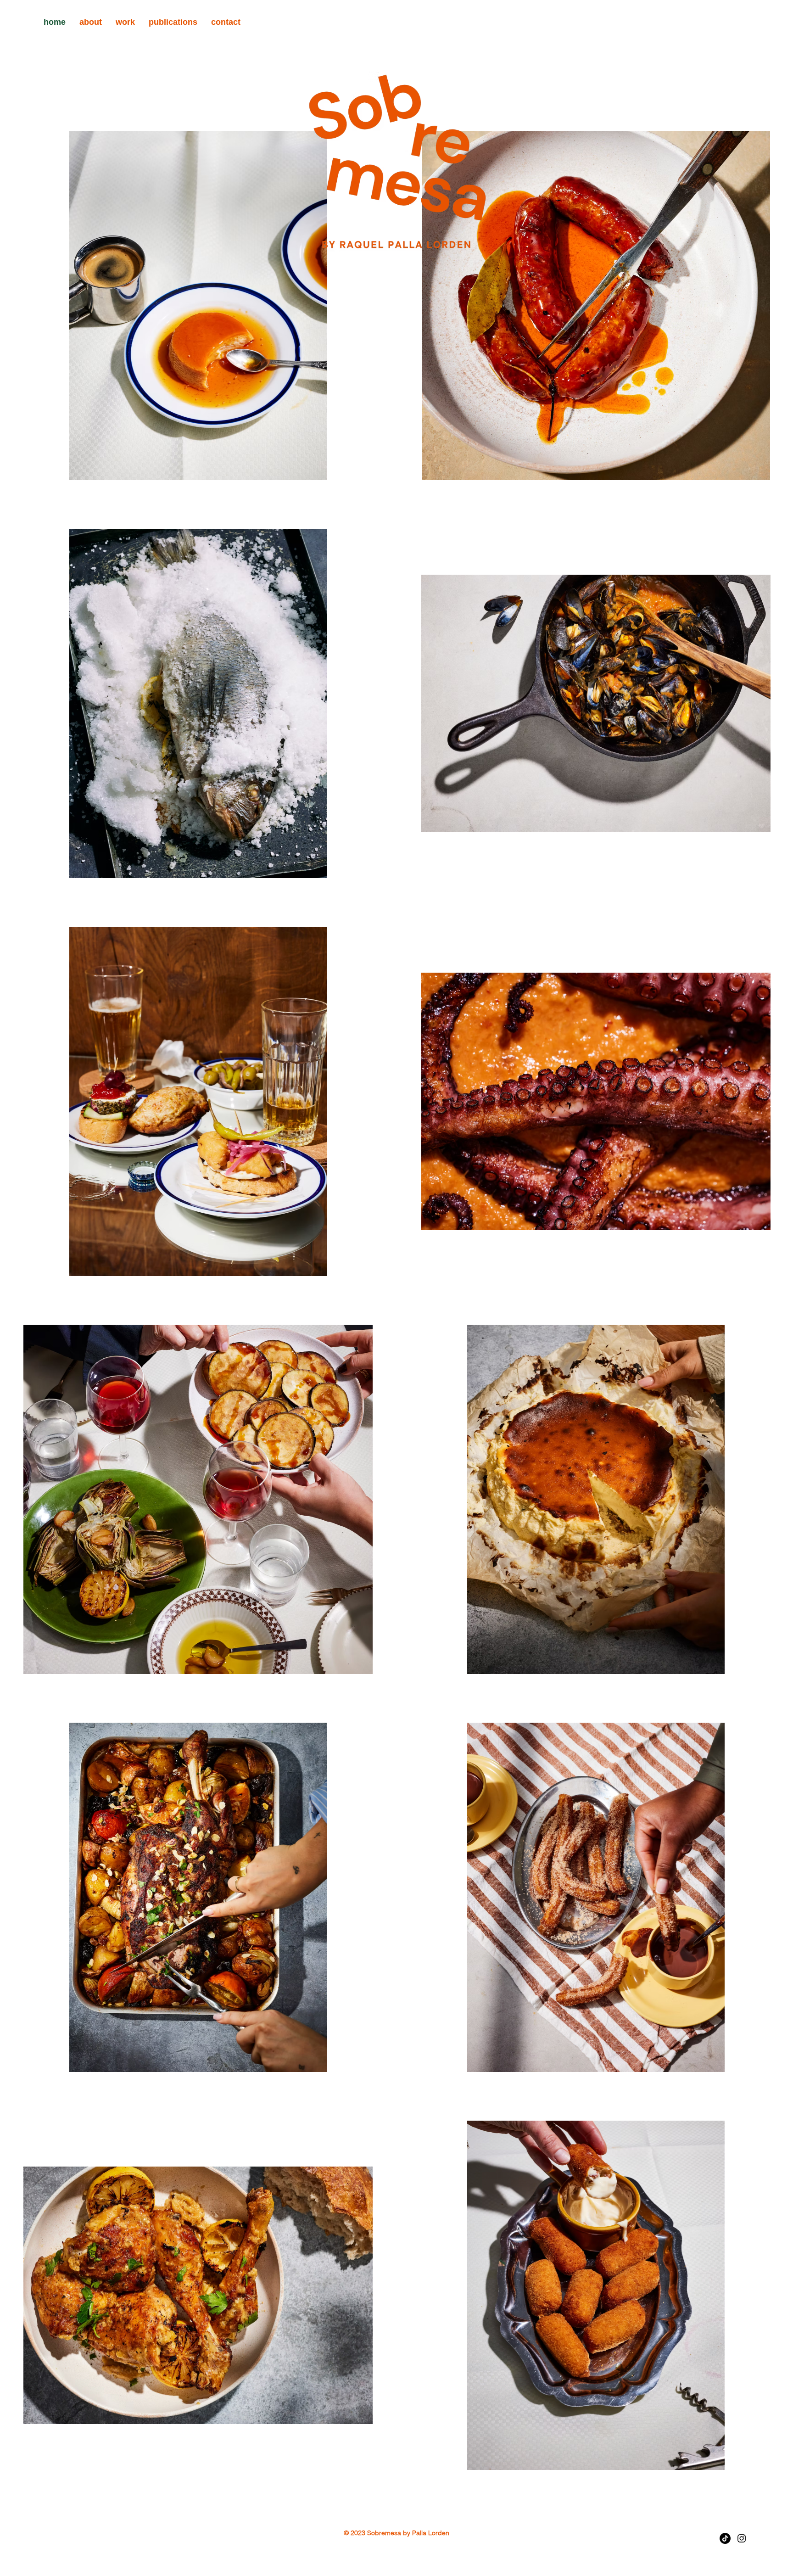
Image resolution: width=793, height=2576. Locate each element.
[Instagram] (742, 2538)
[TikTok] (725, 2538)
